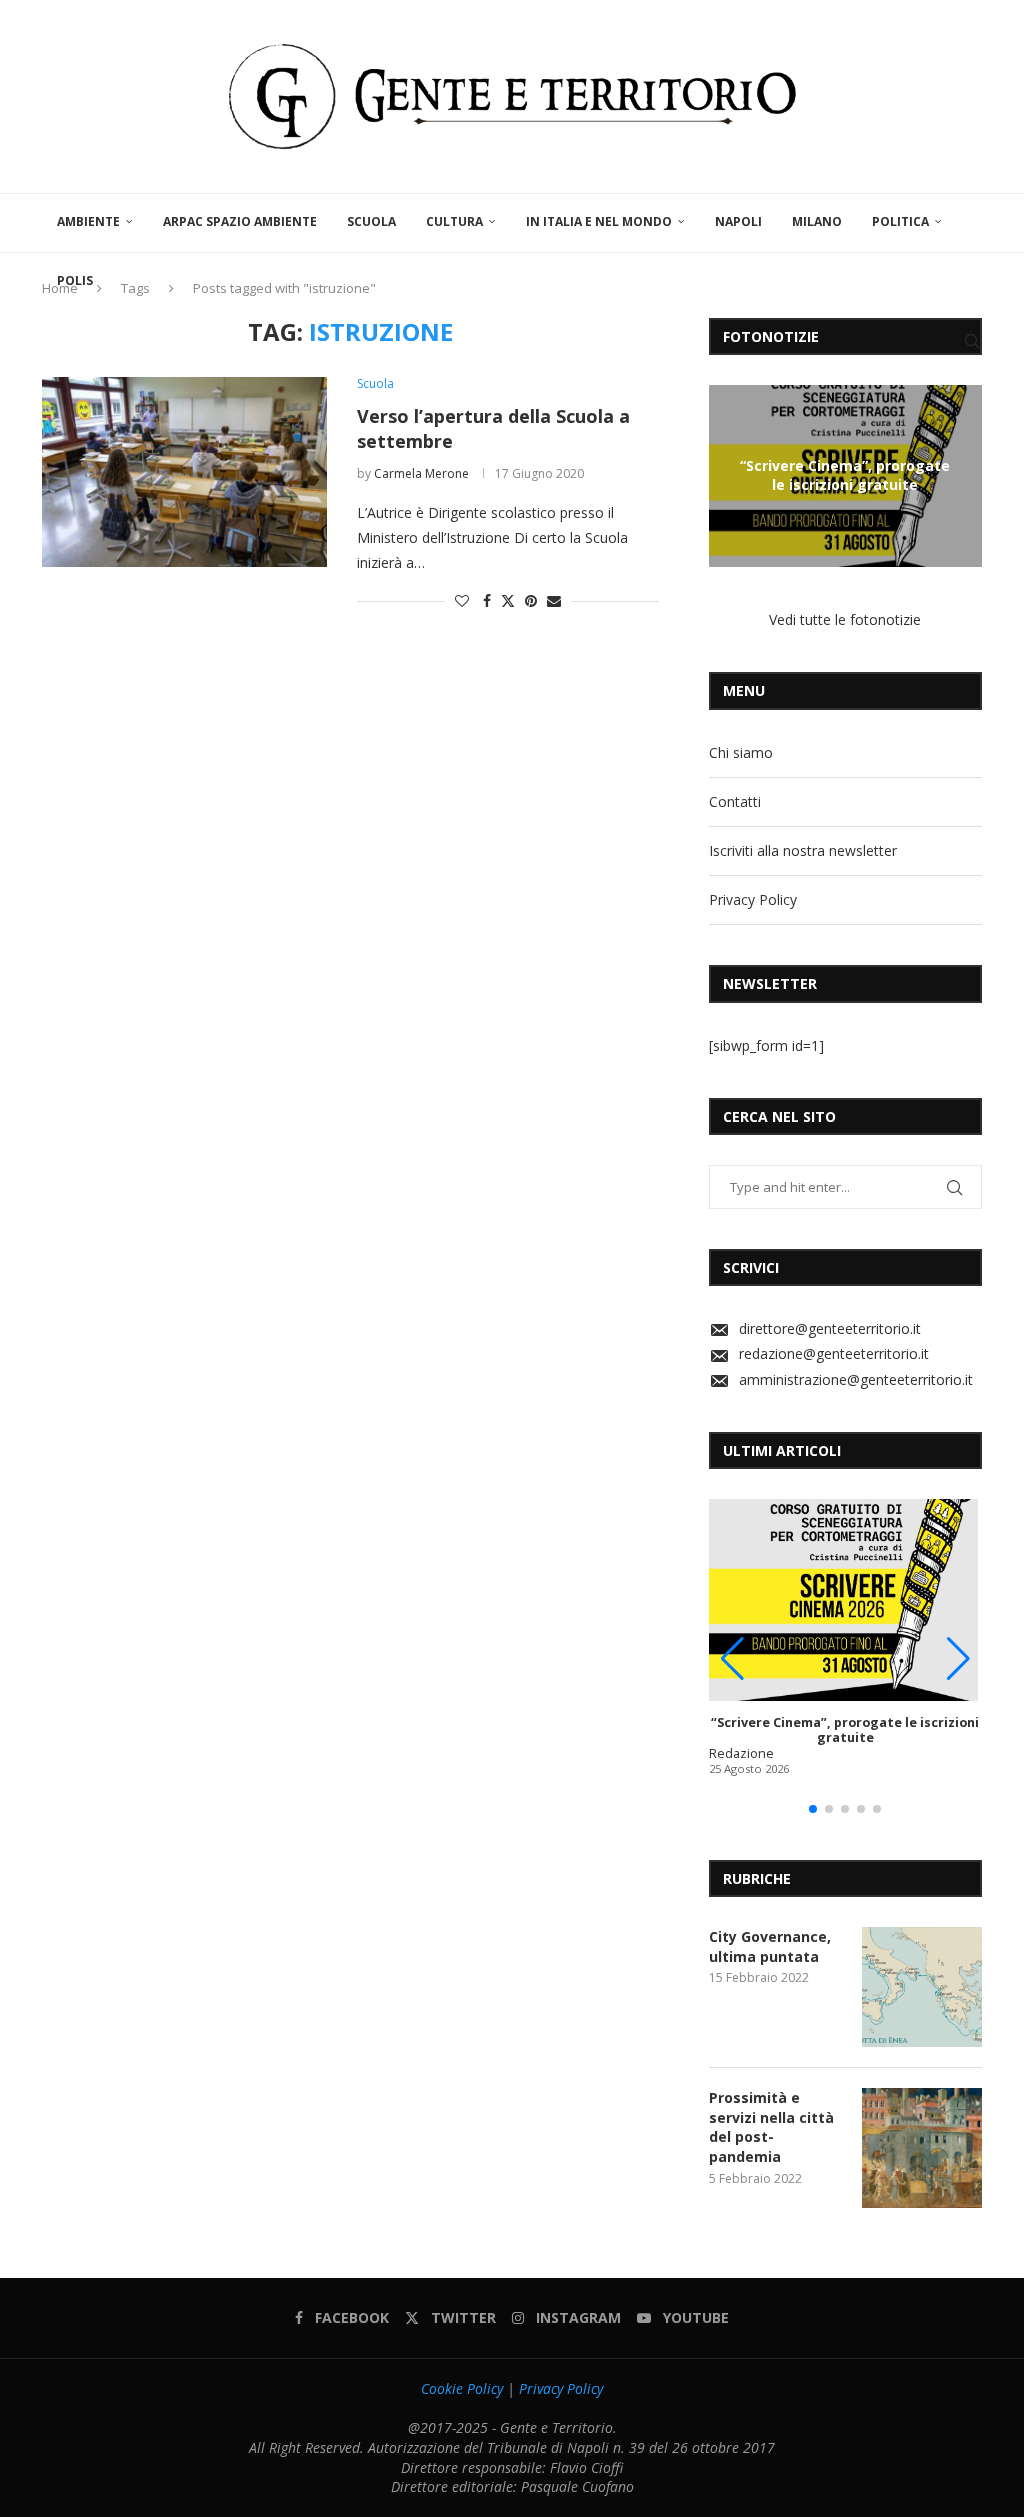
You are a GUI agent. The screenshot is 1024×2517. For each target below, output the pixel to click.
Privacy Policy (753, 899)
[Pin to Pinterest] (531, 600)
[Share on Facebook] (487, 600)
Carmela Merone (421, 473)
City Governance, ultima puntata (770, 1946)
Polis (75, 280)
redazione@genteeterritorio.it (834, 1353)
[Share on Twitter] (508, 600)
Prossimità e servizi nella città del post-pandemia (771, 2127)
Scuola (371, 221)
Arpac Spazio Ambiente (240, 221)
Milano (817, 221)
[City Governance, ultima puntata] (922, 1987)
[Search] (972, 341)
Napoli (738, 221)
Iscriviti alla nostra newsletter (803, 850)
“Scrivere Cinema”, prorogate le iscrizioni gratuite (845, 475)
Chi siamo (741, 752)
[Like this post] (462, 600)
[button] (727, 475)
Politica (900, 221)
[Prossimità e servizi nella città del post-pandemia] (922, 2148)
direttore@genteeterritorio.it (830, 1328)
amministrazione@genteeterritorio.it (856, 1379)
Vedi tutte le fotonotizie (845, 619)
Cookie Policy (462, 2388)
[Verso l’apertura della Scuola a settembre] (184, 472)
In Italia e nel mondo (599, 221)
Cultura (454, 221)
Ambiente (88, 221)
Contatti (735, 801)
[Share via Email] (554, 600)
